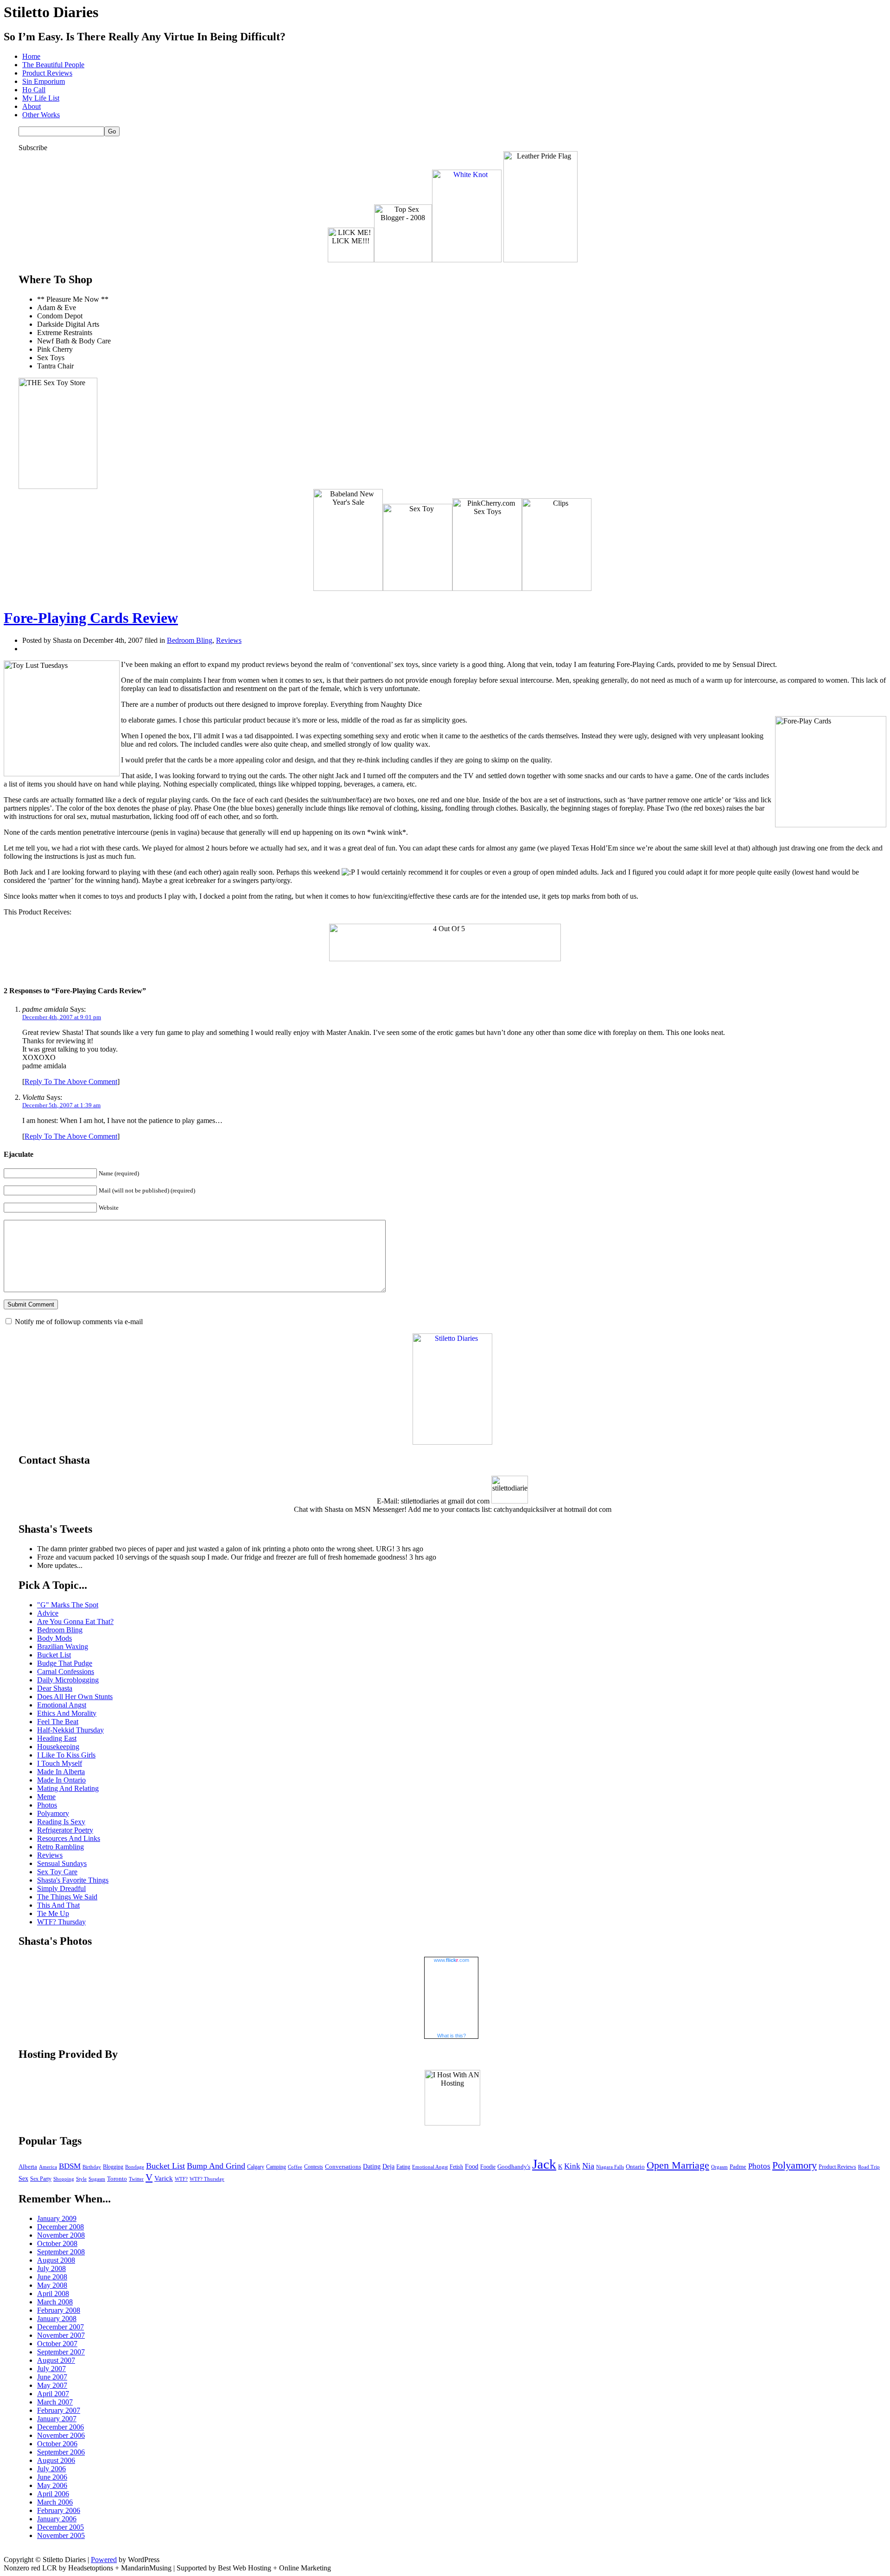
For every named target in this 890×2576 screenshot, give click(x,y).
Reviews (229, 640)
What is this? (451, 2036)
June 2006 (52, 2477)
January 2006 (57, 2519)
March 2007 (55, 2402)
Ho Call (34, 90)
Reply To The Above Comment (71, 1082)
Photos (47, 1805)
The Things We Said (67, 1897)
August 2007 (56, 2360)
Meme (46, 1797)
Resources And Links (69, 1838)
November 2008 (61, 2235)
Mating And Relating (68, 1788)
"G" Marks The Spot (68, 1605)
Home (31, 56)
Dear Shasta (55, 1688)
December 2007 (60, 2327)
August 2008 (56, 2260)
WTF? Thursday (61, 1922)
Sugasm (97, 2179)
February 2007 (59, 2410)
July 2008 (51, 2268)
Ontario (635, 2167)
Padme (738, 2167)
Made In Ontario (61, 1780)
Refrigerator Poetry (65, 1830)
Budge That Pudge (65, 1663)
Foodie (488, 2167)
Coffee (295, 2167)
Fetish (456, 2167)
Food (472, 2167)
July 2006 (51, 2469)
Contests (314, 2167)
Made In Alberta (61, 1772)
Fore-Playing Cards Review (91, 618)
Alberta (28, 2167)
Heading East (57, 1738)
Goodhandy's (514, 2167)
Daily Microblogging (68, 1680)
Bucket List (54, 1655)
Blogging (113, 2167)
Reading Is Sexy (61, 1822)
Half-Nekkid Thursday (70, 1730)
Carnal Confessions (66, 1672)
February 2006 (59, 2510)
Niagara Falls (610, 2167)
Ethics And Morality (67, 1713)
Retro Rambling (60, 1847)
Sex (23, 2178)
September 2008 (61, 2252)
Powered (104, 2560)
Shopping (64, 2179)
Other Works (41, 115)
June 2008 (52, 2277)
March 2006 (55, 2502)
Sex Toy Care (57, 1872)
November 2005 (61, 2535)
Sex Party (41, 2179)
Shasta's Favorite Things (73, 1880)
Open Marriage (678, 2165)
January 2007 (57, 2419)
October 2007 (57, 2344)
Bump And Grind (216, 2166)
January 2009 (57, 2218)
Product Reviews (47, 73)
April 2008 (53, 2294)
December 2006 (60, 2427)
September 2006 (61, 2452)
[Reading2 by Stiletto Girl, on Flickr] (452, 1442)
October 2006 (57, 2444)
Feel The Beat (58, 1722)
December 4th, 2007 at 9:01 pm (62, 1017)
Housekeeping (58, 1747)
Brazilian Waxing (63, 1646)
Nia (588, 2166)
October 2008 (57, 2243)
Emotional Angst (62, 1705)
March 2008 (55, 2302)
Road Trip (869, 2167)
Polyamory (53, 1813)
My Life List (41, 98)
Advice (48, 1613)
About (32, 106)
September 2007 (61, 2352)
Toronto (117, 2179)
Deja (388, 2167)
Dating (372, 2167)
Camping (276, 2167)
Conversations (343, 2167)
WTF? (181, 2179)
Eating (403, 2167)
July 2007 (51, 2369)
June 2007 (52, 2377)
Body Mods (54, 1638)
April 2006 (53, 2494)
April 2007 (53, 2394)
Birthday (92, 2167)
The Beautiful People (53, 65)
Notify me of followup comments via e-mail (79, 1322)
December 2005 (60, 2527)
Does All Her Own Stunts (75, 1697)
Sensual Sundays (62, 1863)
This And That (58, 1905)
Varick (164, 2178)
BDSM (70, 2166)
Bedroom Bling (190, 640)
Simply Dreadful (61, 1888)
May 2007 (52, 2385)
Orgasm (719, 2167)
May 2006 (52, 2485)
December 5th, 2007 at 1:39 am (61, 1105)
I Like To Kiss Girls (66, 1755)
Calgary (256, 2167)
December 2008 (60, 2227)
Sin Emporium (44, 81)
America (48, 2167)
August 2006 (56, 2460)
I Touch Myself (60, 1763)
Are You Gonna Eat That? (75, 1621)
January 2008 (57, 2319)
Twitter (136, 2179)
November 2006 (61, 2435)
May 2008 (52, 2285)
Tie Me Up (53, 1913)
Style (81, 2179)
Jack (544, 2164)
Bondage (135, 2167)
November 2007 (61, 2335)
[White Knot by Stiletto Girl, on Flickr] (467, 260)
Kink (572, 2166)
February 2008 (59, 2310)
